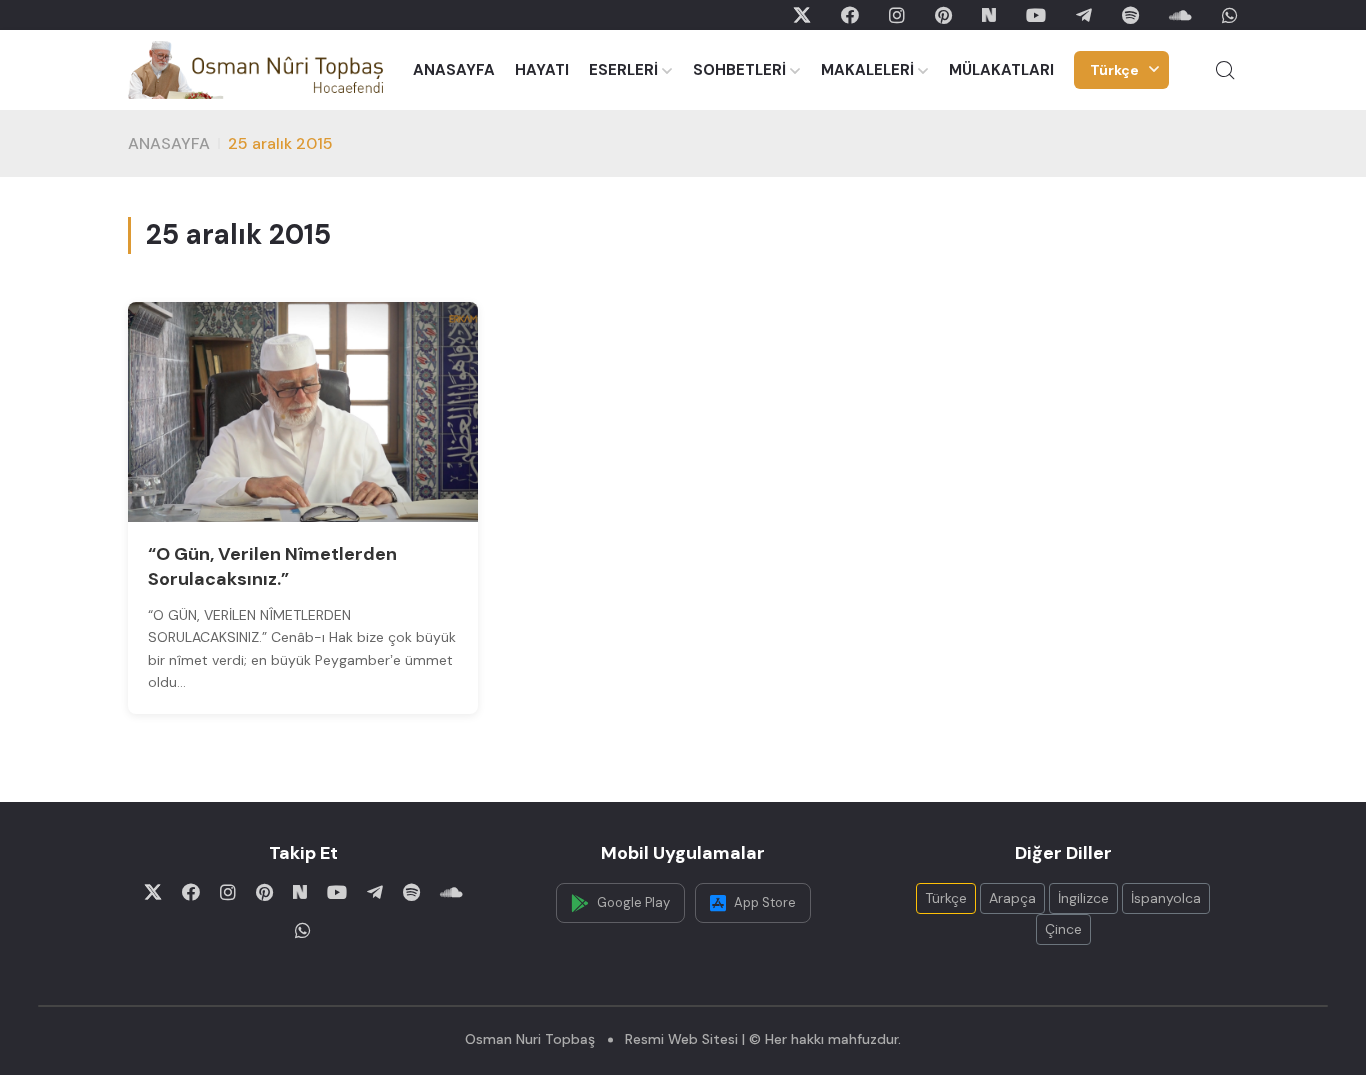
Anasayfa (169, 143)
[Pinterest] (943, 15)
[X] (802, 15)
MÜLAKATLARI (1001, 70)
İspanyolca (1166, 898)
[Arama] (1225, 70)
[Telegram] (1084, 15)
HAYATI (542, 70)
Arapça (1012, 898)
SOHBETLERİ (739, 70)
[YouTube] (1036, 15)
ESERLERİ (623, 70)
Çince (1063, 929)
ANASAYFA (454, 70)
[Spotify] (1130, 15)
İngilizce (1083, 898)
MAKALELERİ (867, 70)
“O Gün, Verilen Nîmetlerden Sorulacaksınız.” (272, 566)
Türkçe (1114, 70)
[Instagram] (897, 15)
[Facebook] (850, 15)
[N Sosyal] (989, 15)
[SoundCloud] (1180, 15)
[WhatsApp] (1230, 15)
